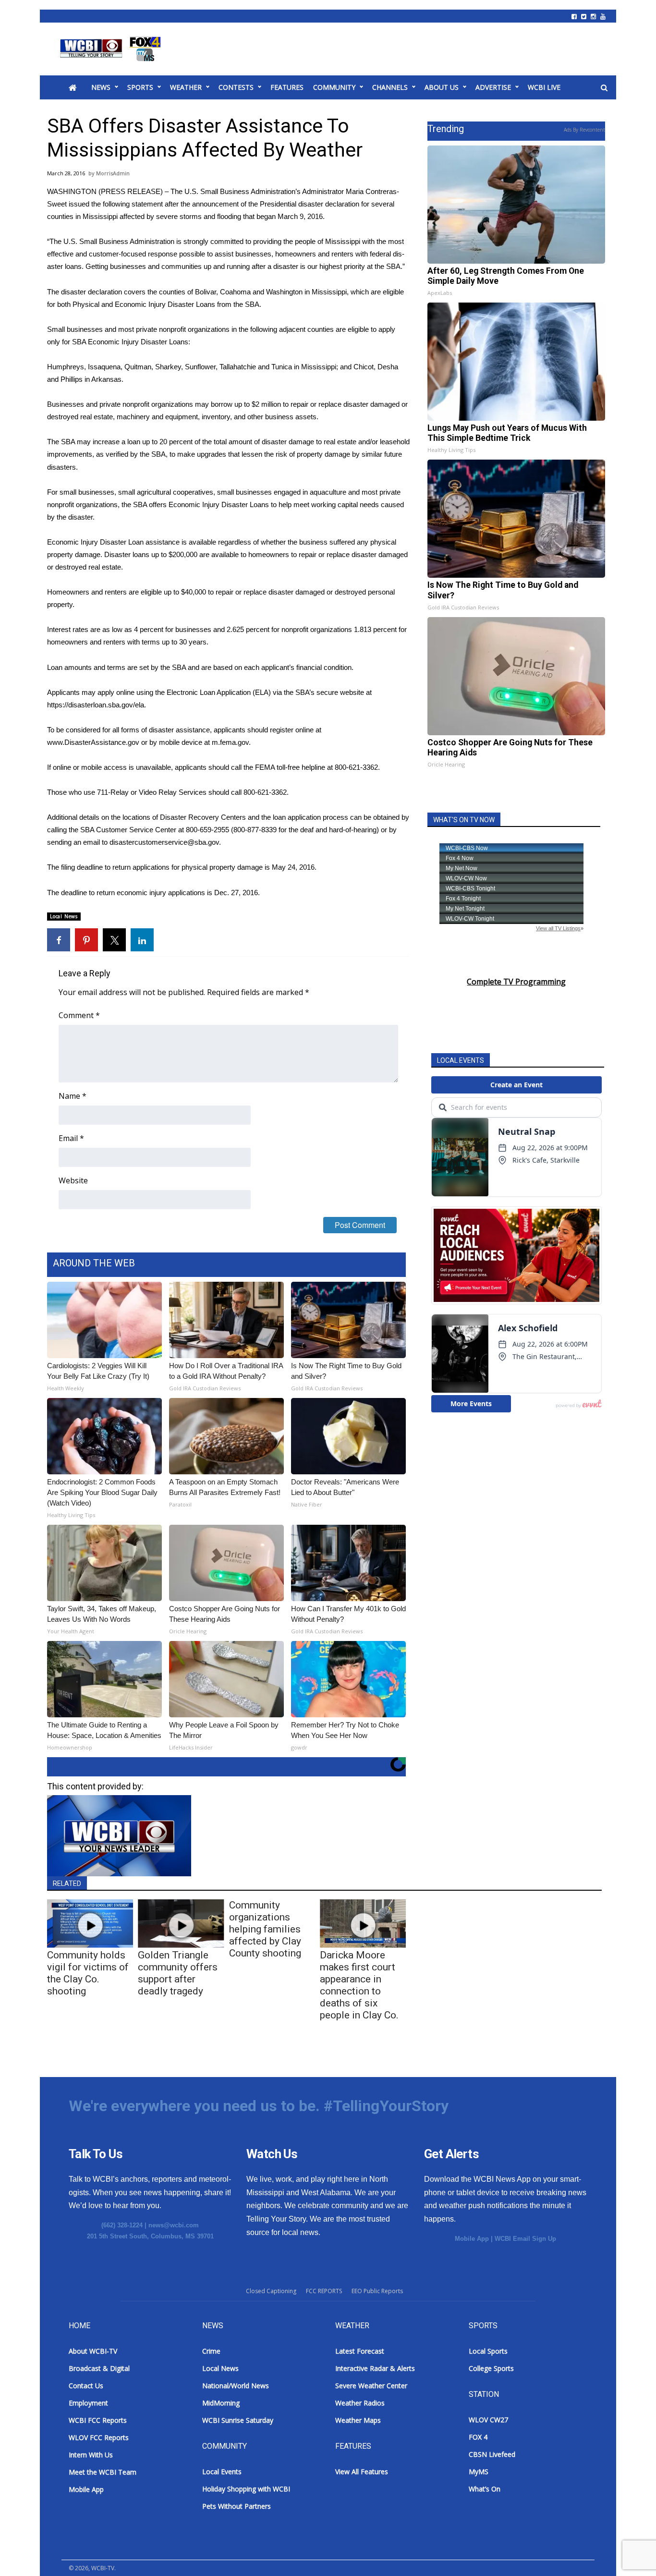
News (101, 87)
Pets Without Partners (237, 2506)
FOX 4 (478, 2437)
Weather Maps (358, 2420)
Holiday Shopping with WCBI (246, 2489)
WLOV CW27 (488, 2420)
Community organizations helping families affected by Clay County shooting (265, 1929)
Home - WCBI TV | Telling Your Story (112, 49)
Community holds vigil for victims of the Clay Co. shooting (88, 1973)
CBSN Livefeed (492, 2454)
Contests (236, 87)
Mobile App (472, 2239)
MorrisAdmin (113, 173)
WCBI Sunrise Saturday (238, 2420)
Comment (79, 1015)
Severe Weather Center (371, 2386)
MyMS (479, 2472)
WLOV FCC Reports (99, 2437)
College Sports (491, 2368)
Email (71, 1138)
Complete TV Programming (516, 982)
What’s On (485, 2489)
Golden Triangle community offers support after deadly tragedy (178, 1973)
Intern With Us (91, 2455)
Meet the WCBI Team (103, 2472)
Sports (140, 87)
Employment (88, 2403)
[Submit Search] (604, 88)
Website (73, 1180)
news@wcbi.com (174, 2225)
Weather (186, 87)
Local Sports (488, 2351)
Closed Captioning (271, 2291)
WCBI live (544, 87)
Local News (64, 916)
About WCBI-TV (93, 2351)
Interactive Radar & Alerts (375, 2368)
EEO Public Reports (377, 2291)
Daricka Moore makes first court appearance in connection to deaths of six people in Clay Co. (359, 1985)
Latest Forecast (360, 2351)
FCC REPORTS (324, 2291)
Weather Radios (360, 2403)
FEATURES (287, 87)
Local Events (222, 2472)
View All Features (362, 2472)
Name (73, 1096)
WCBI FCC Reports (98, 2420)
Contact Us (86, 2386)
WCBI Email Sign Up (525, 2239)
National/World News (236, 2386)
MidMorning (221, 2403)
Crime (211, 2351)
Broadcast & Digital (99, 2368)
